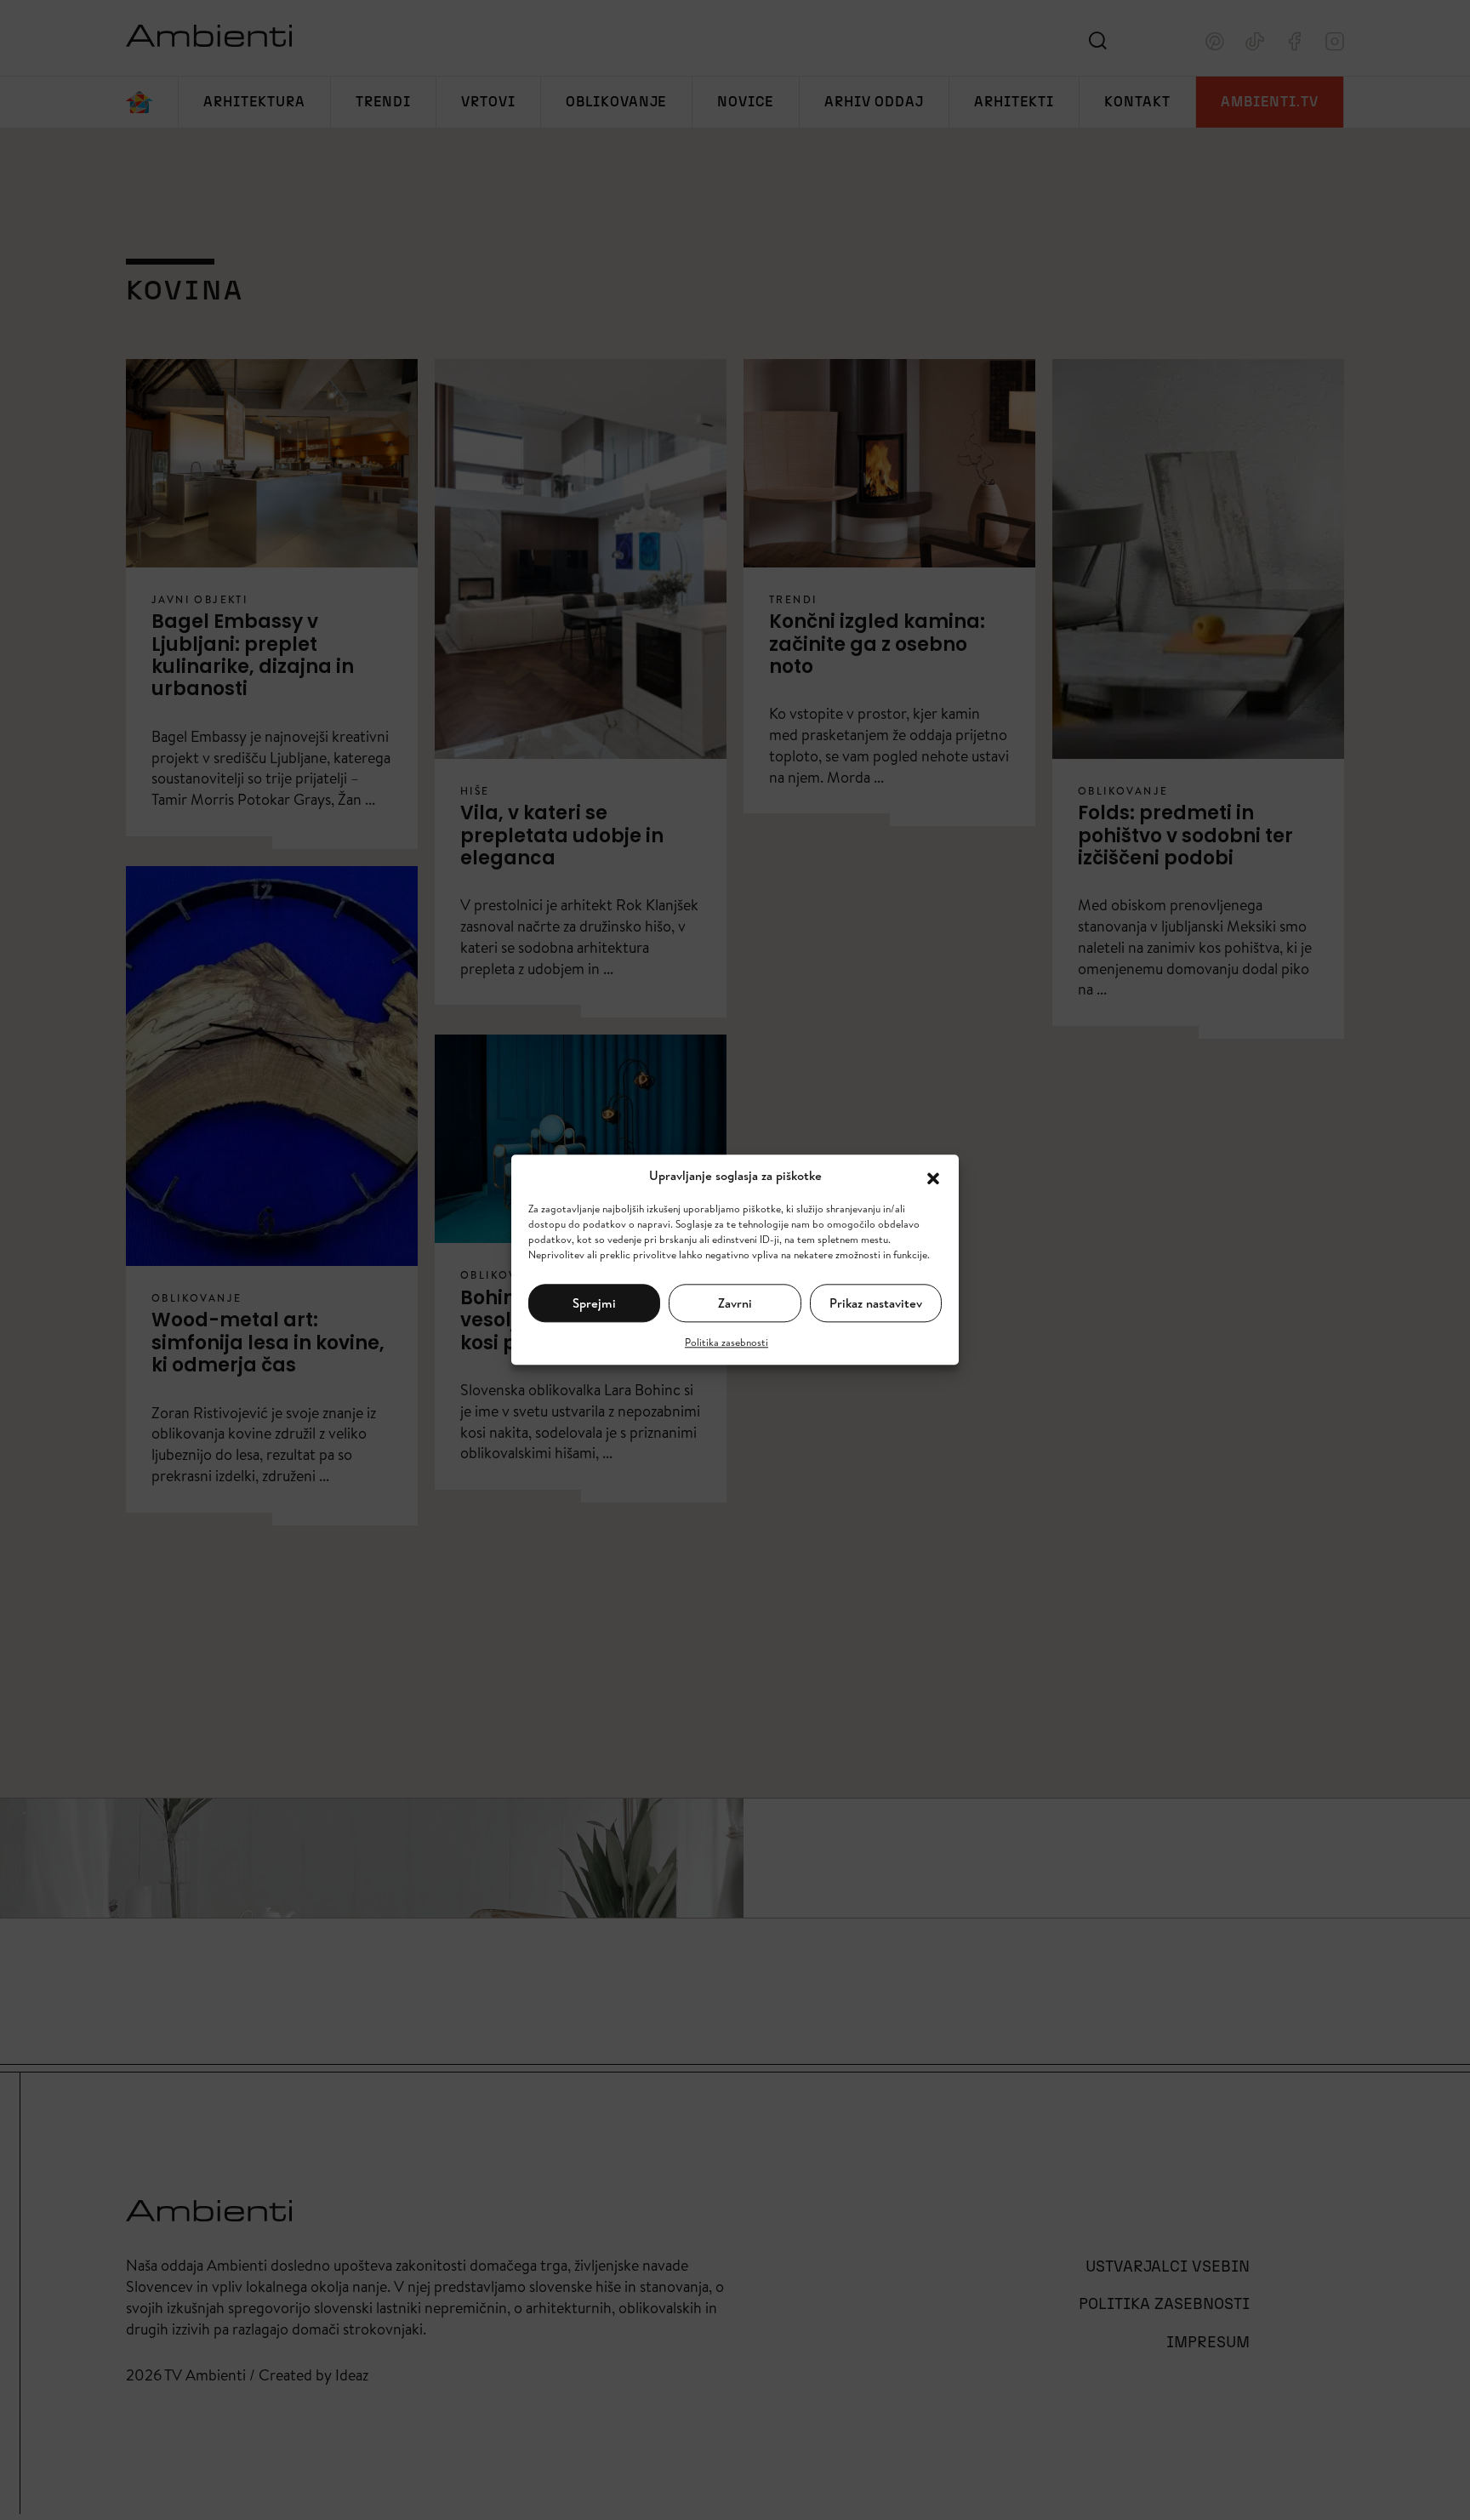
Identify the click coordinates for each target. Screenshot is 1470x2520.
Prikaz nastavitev (876, 1303)
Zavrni (735, 1303)
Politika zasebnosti (726, 1343)
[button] (933, 1177)
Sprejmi (594, 1303)
